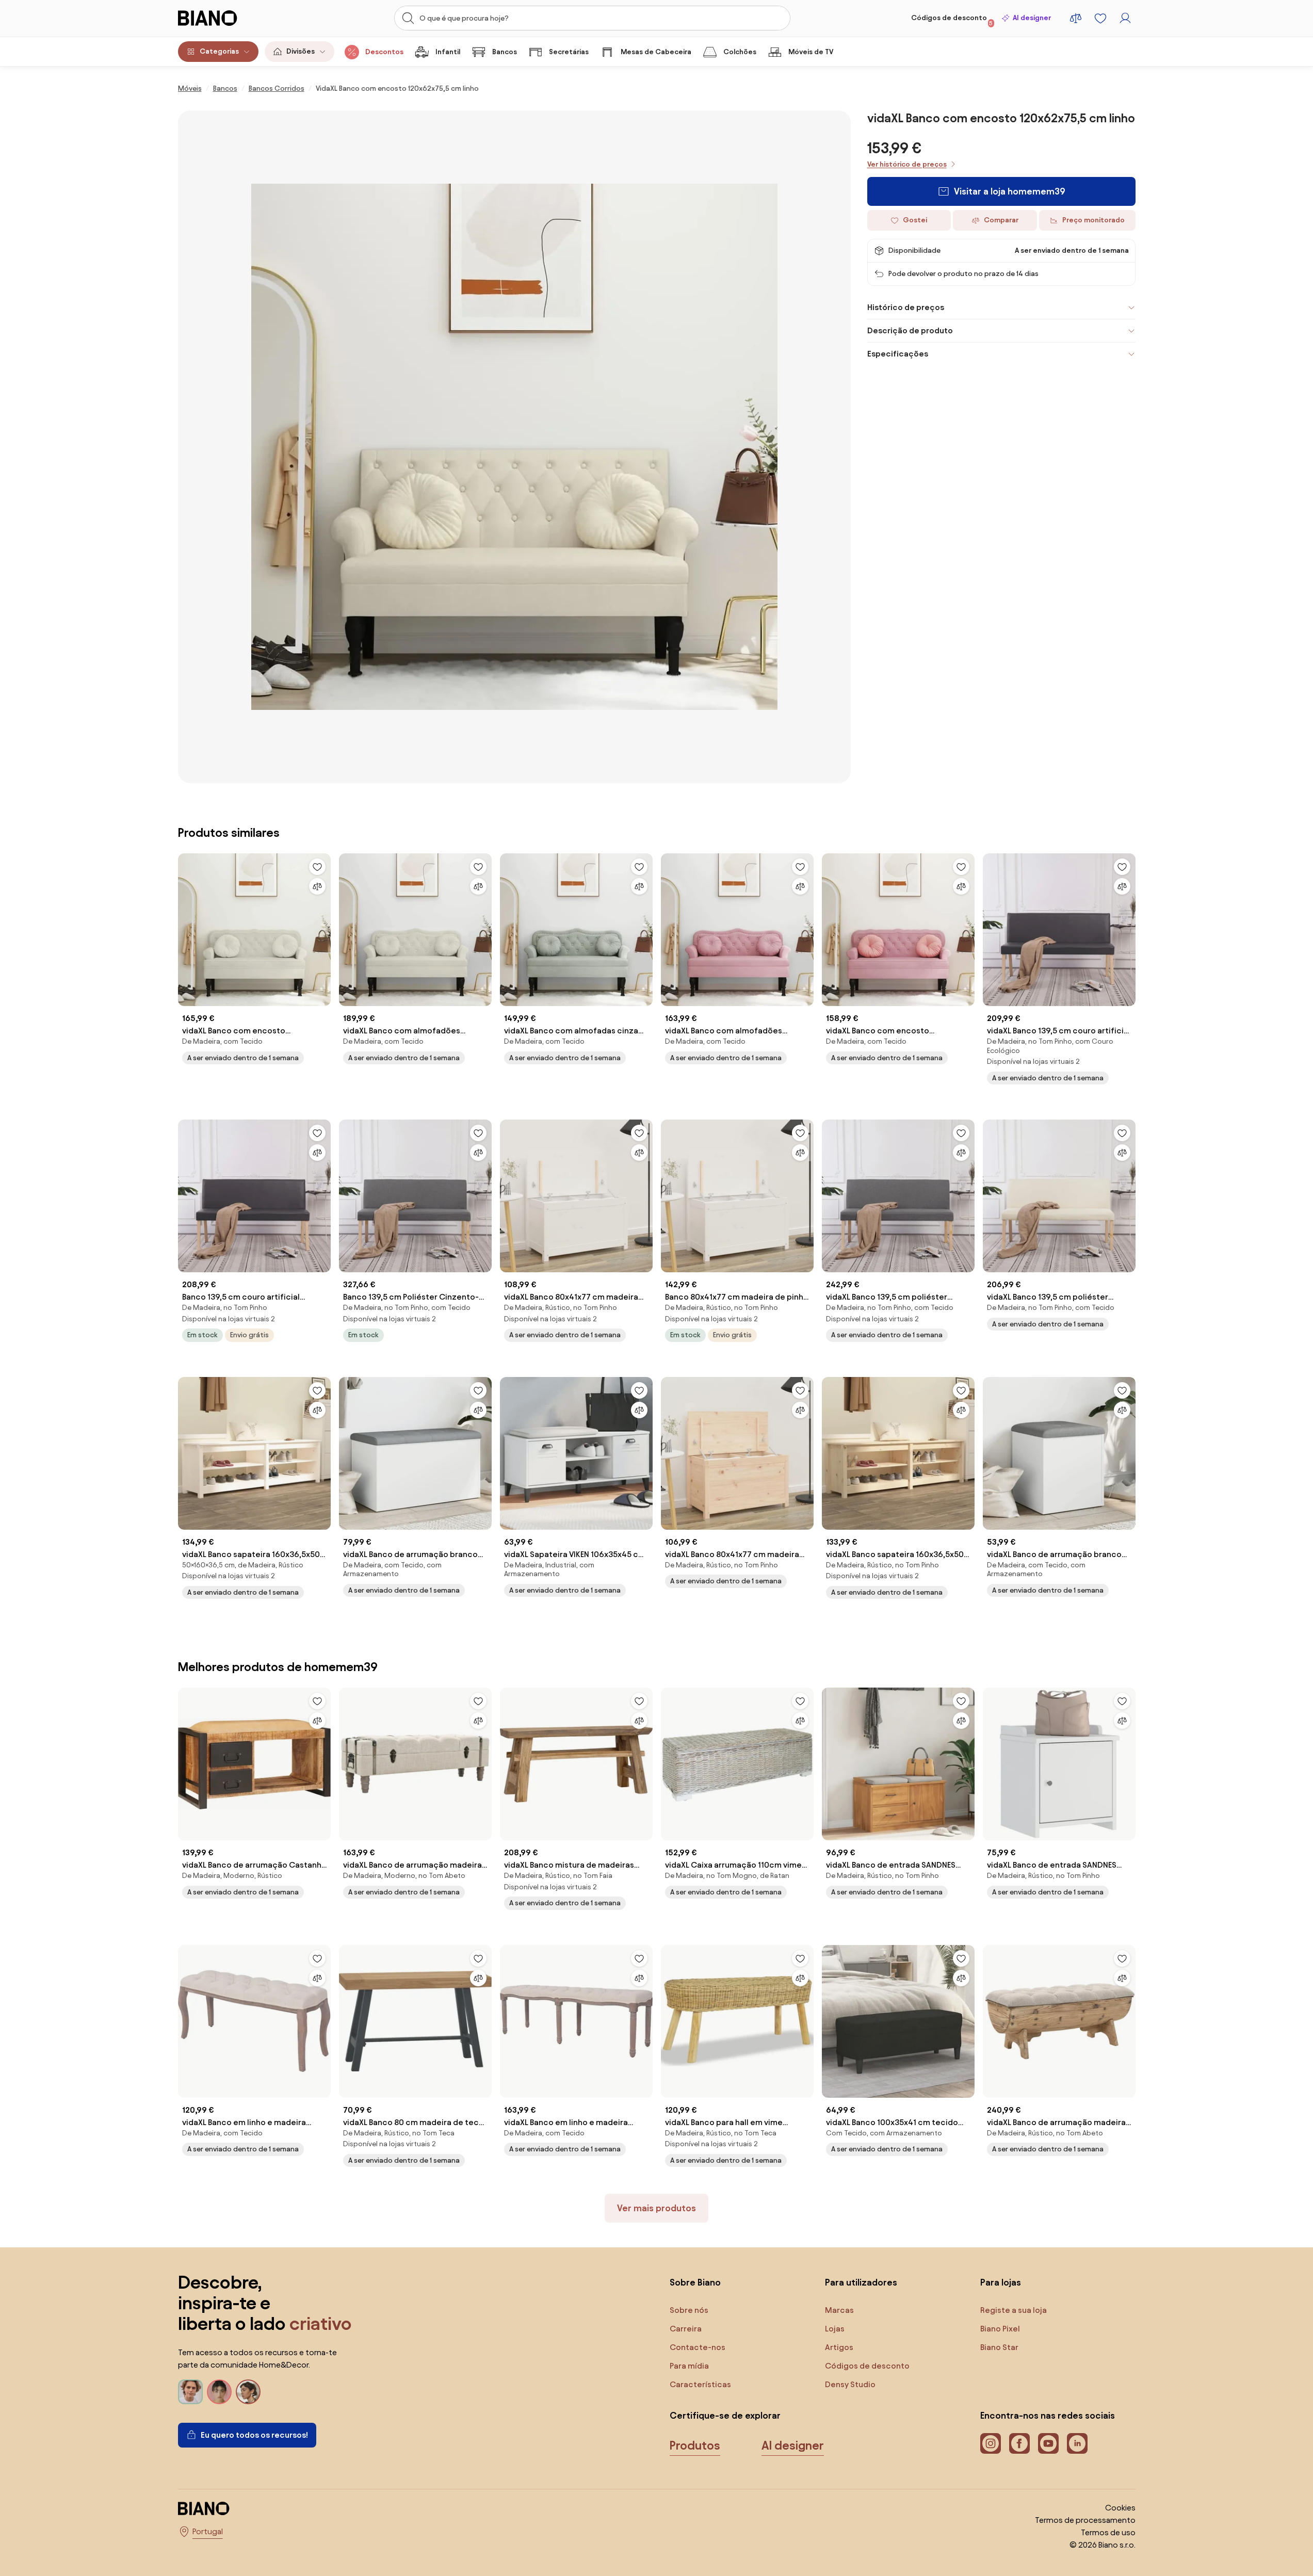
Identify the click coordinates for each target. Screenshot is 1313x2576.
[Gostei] (317, 867)
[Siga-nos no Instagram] (991, 2443)
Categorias (219, 51)
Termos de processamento (1085, 2520)
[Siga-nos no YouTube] (1048, 2443)
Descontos (384, 52)
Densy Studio (850, 2384)
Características (700, 2384)
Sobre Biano (695, 2282)
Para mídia (689, 2366)
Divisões (301, 51)
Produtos (695, 2445)
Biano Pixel (1000, 2329)
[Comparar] (317, 886)
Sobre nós (689, 2310)
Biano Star (999, 2347)
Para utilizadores (861, 2282)
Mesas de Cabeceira (656, 52)
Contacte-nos (698, 2347)
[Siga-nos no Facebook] (1019, 2443)
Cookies (1120, 2508)
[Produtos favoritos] (1100, 18)
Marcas (839, 2310)
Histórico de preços (906, 307)
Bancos (505, 52)
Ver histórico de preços (907, 164)
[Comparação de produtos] (1076, 18)
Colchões (740, 52)
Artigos (839, 2347)
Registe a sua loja (1014, 2310)
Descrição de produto (910, 330)
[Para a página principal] (229, 18)
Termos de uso (1108, 2532)
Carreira (686, 2329)
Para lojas (1001, 2282)
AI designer (1032, 18)
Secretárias (569, 52)
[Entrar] (1125, 18)
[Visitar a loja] (514, 447)
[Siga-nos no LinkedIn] (1077, 2443)
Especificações (898, 354)
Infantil (448, 52)
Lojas (835, 2329)
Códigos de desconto (952, 20)
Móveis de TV (811, 52)
